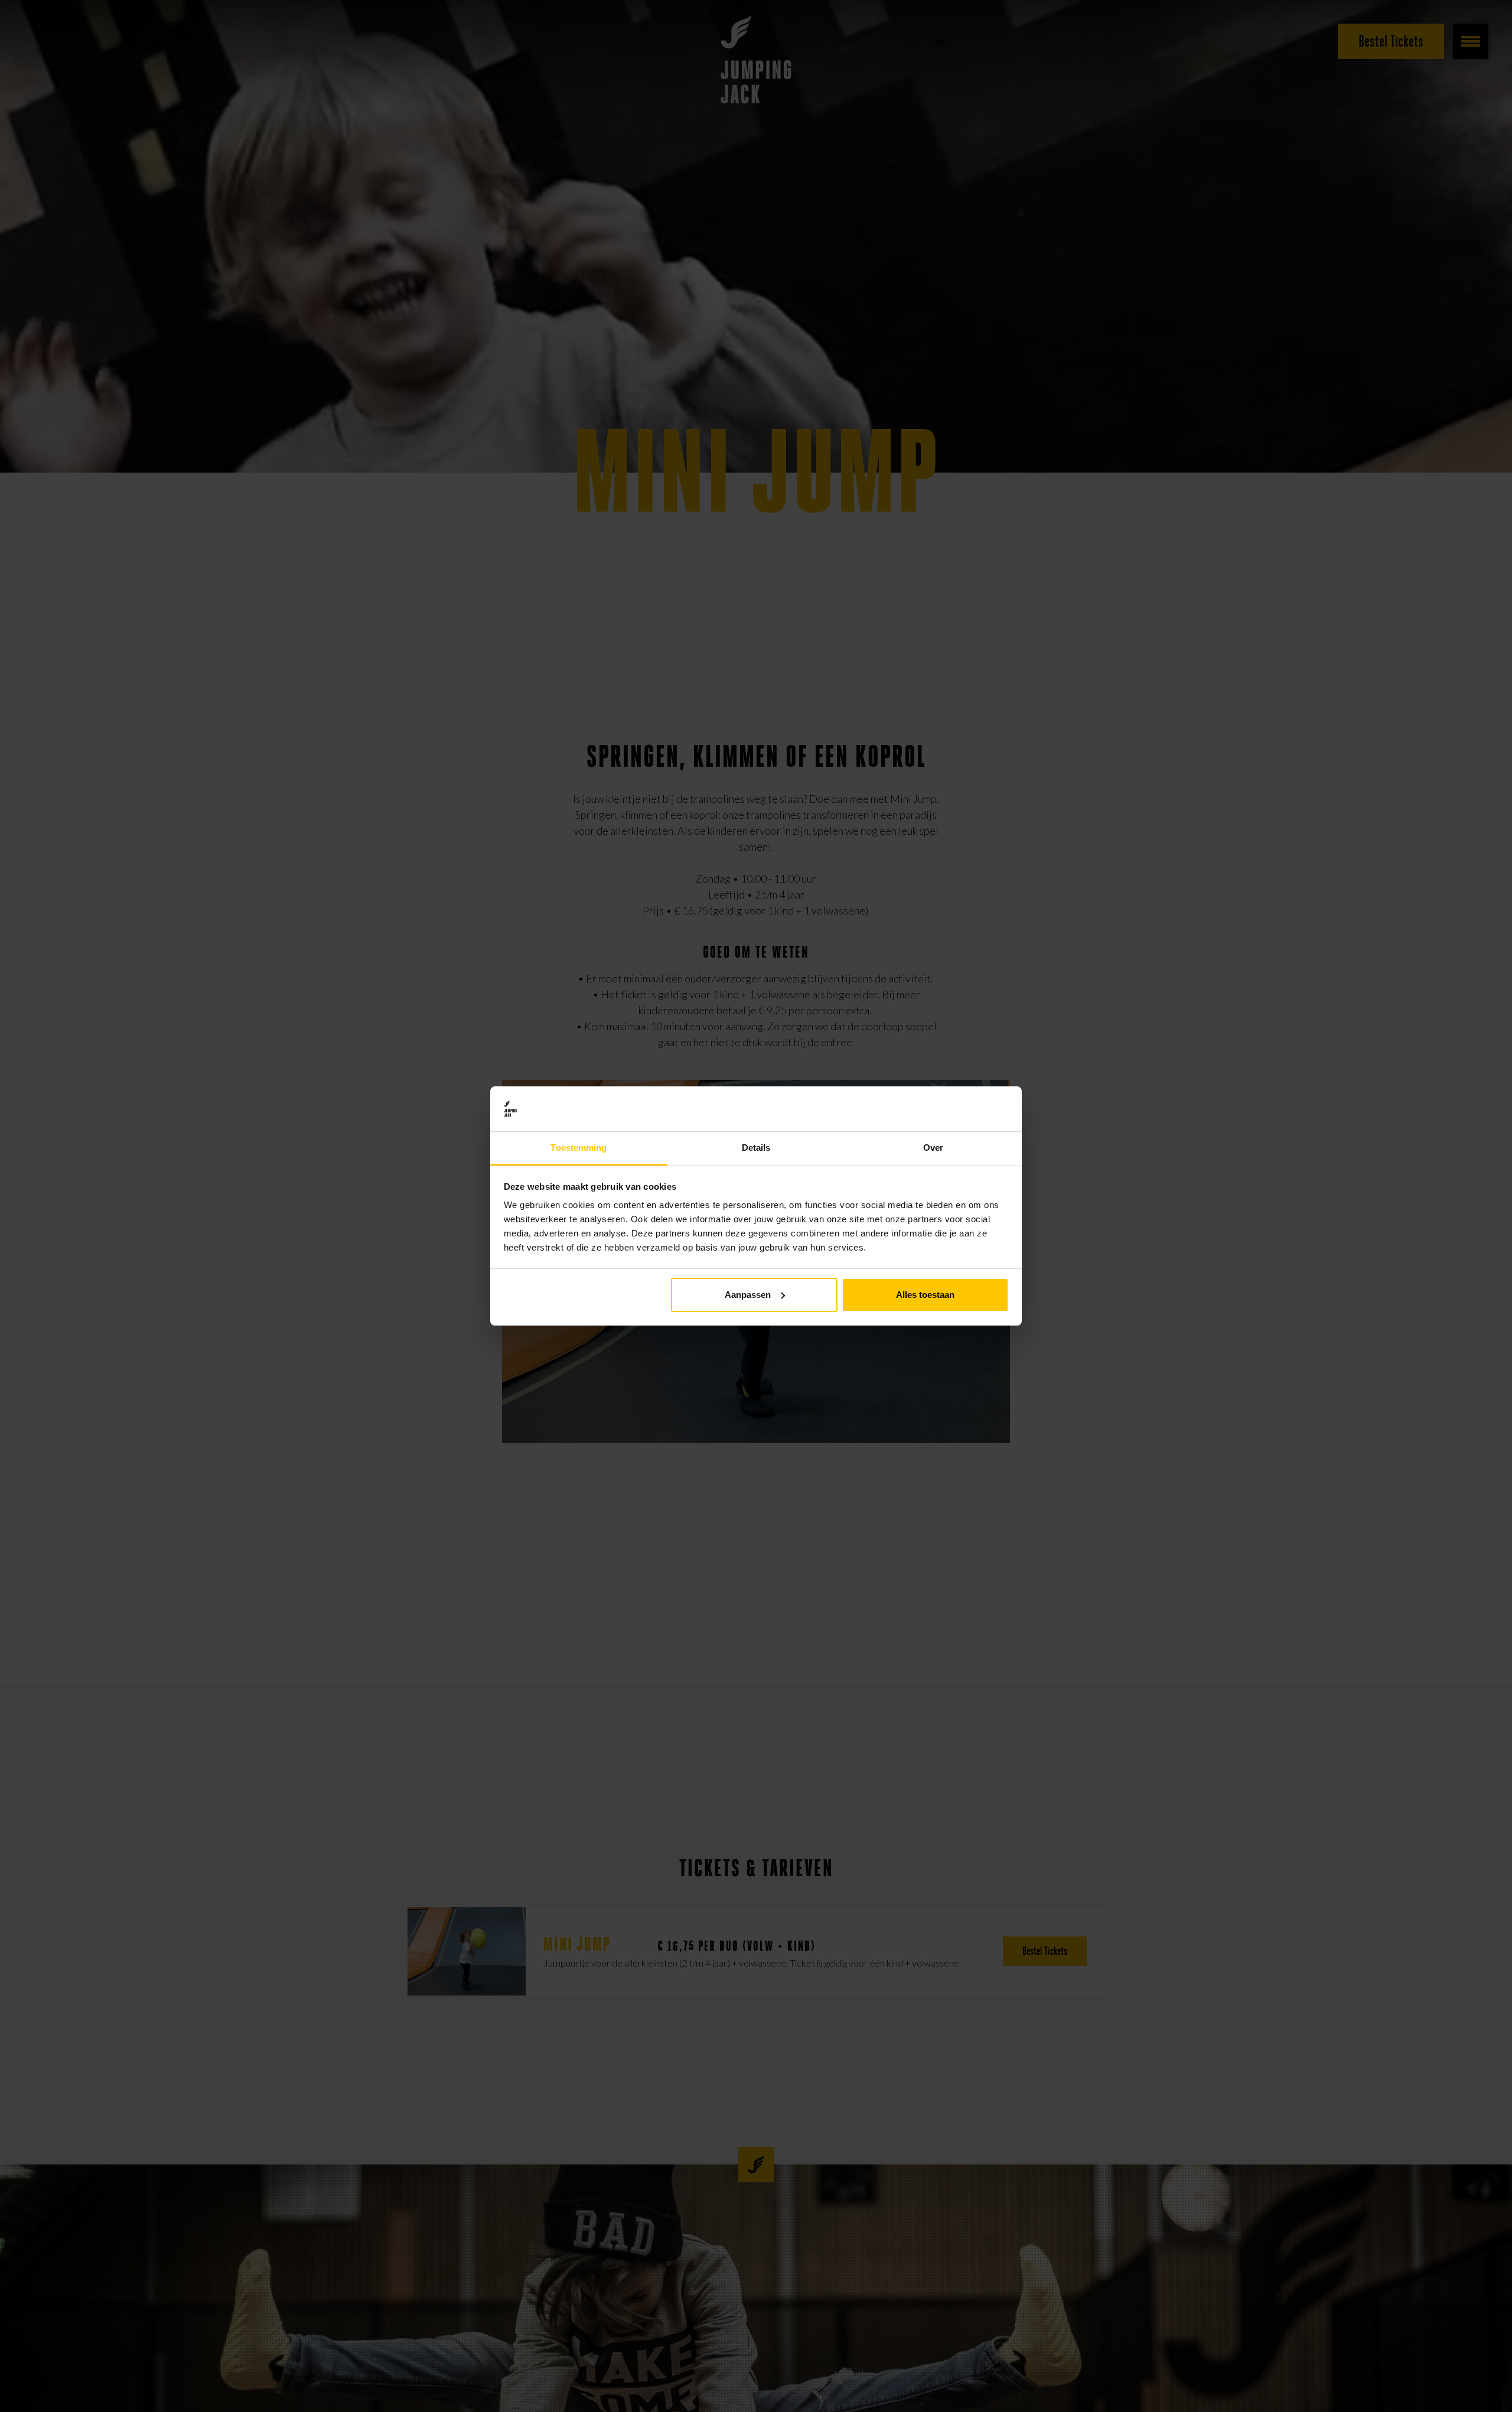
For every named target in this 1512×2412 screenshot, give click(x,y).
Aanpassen (748, 1295)
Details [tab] (756, 1148)
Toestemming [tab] (579, 1148)
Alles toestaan (925, 1295)
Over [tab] (933, 1148)
